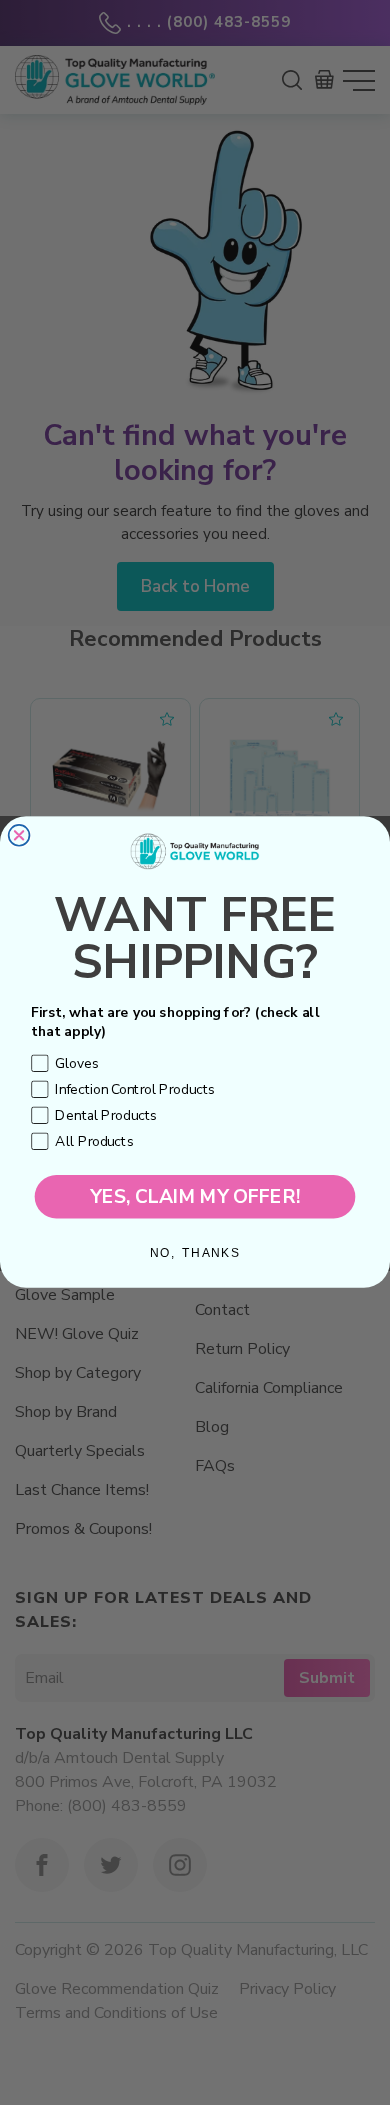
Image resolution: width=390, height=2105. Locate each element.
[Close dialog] (19, 835)
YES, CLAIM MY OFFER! (195, 1197)
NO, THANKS (195, 1254)
